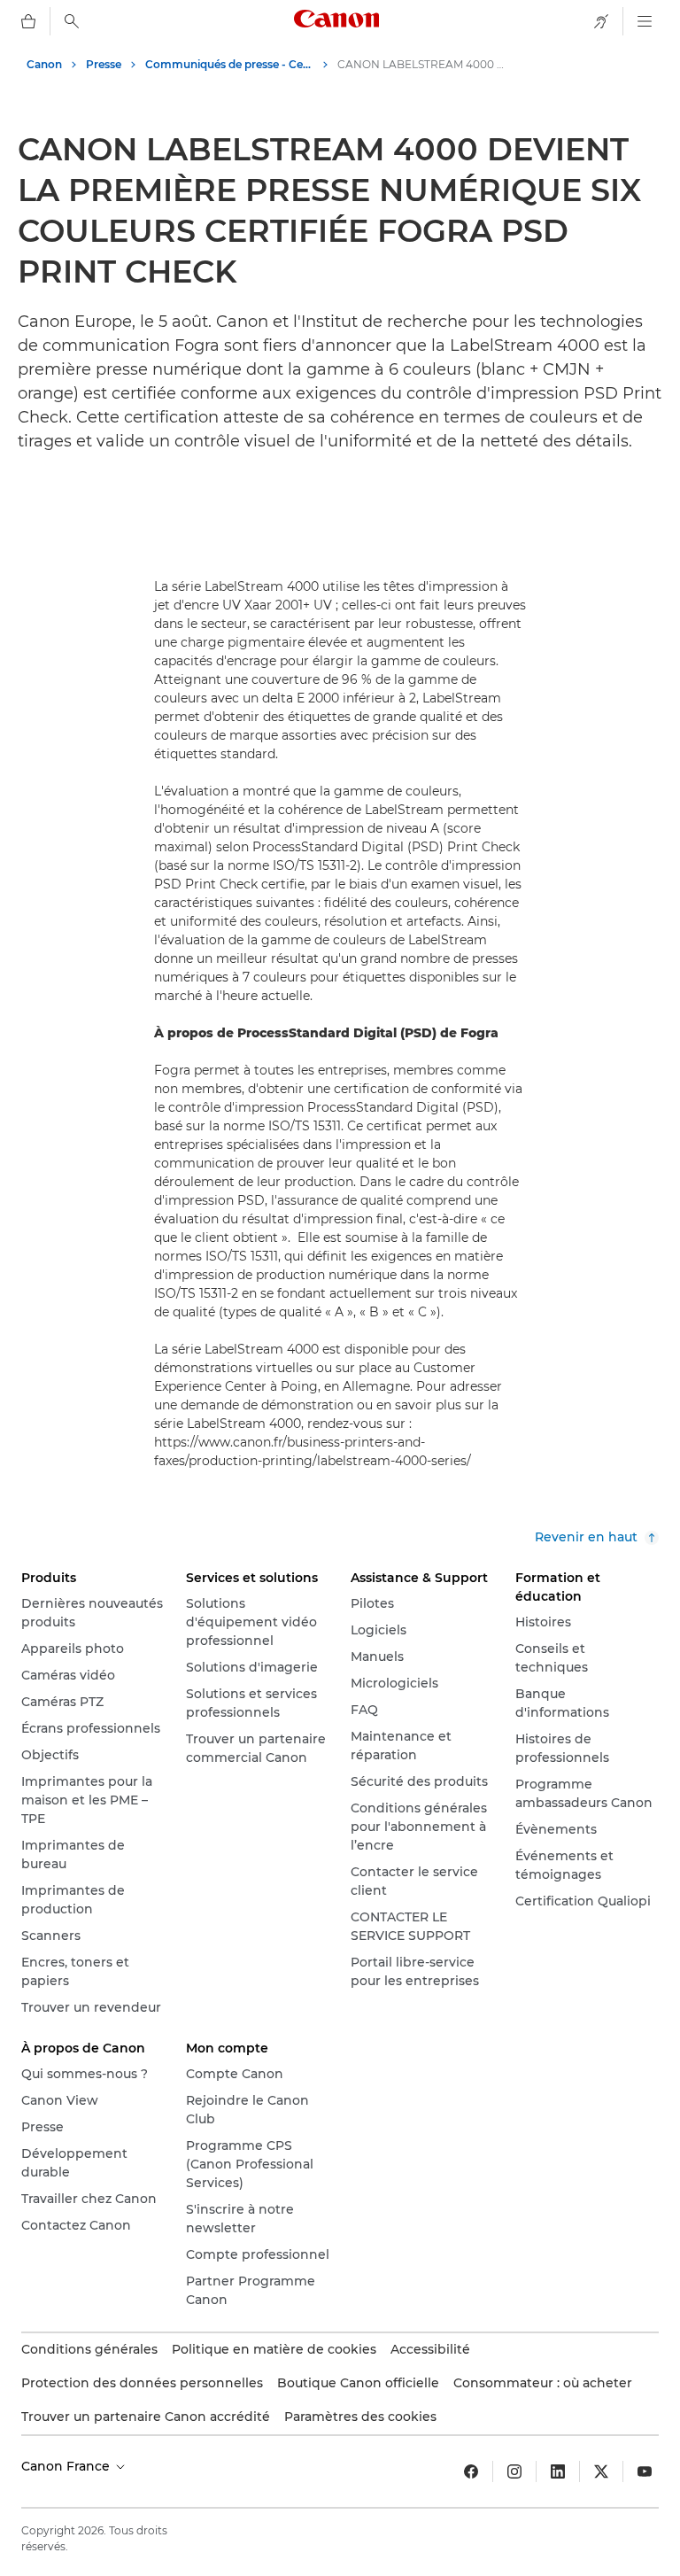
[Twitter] (601, 2471)
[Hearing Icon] (601, 21)
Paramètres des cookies (360, 2417)
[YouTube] (645, 2471)
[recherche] (72, 21)
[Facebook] (471, 2471)
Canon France (67, 2466)
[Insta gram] (514, 2471)
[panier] (28, 21)
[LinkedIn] (558, 2471)
